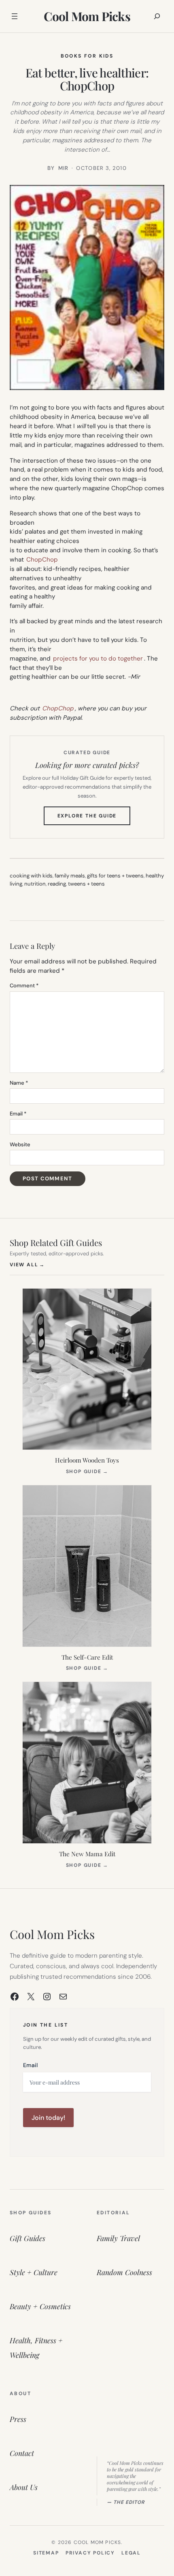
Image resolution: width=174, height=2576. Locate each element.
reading (57, 884)
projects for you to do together (98, 658)
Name (19, 1083)
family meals (70, 876)
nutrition (35, 884)
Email (18, 1114)
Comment (24, 986)
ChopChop (42, 560)
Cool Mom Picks (87, 16)
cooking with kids (31, 876)
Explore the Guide (94, 819)
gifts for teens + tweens (115, 876)
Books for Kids (87, 56)
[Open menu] (15, 16)
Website (20, 1144)
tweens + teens (86, 884)
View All (27, 1264)
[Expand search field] (157, 16)
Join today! (48, 2118)
